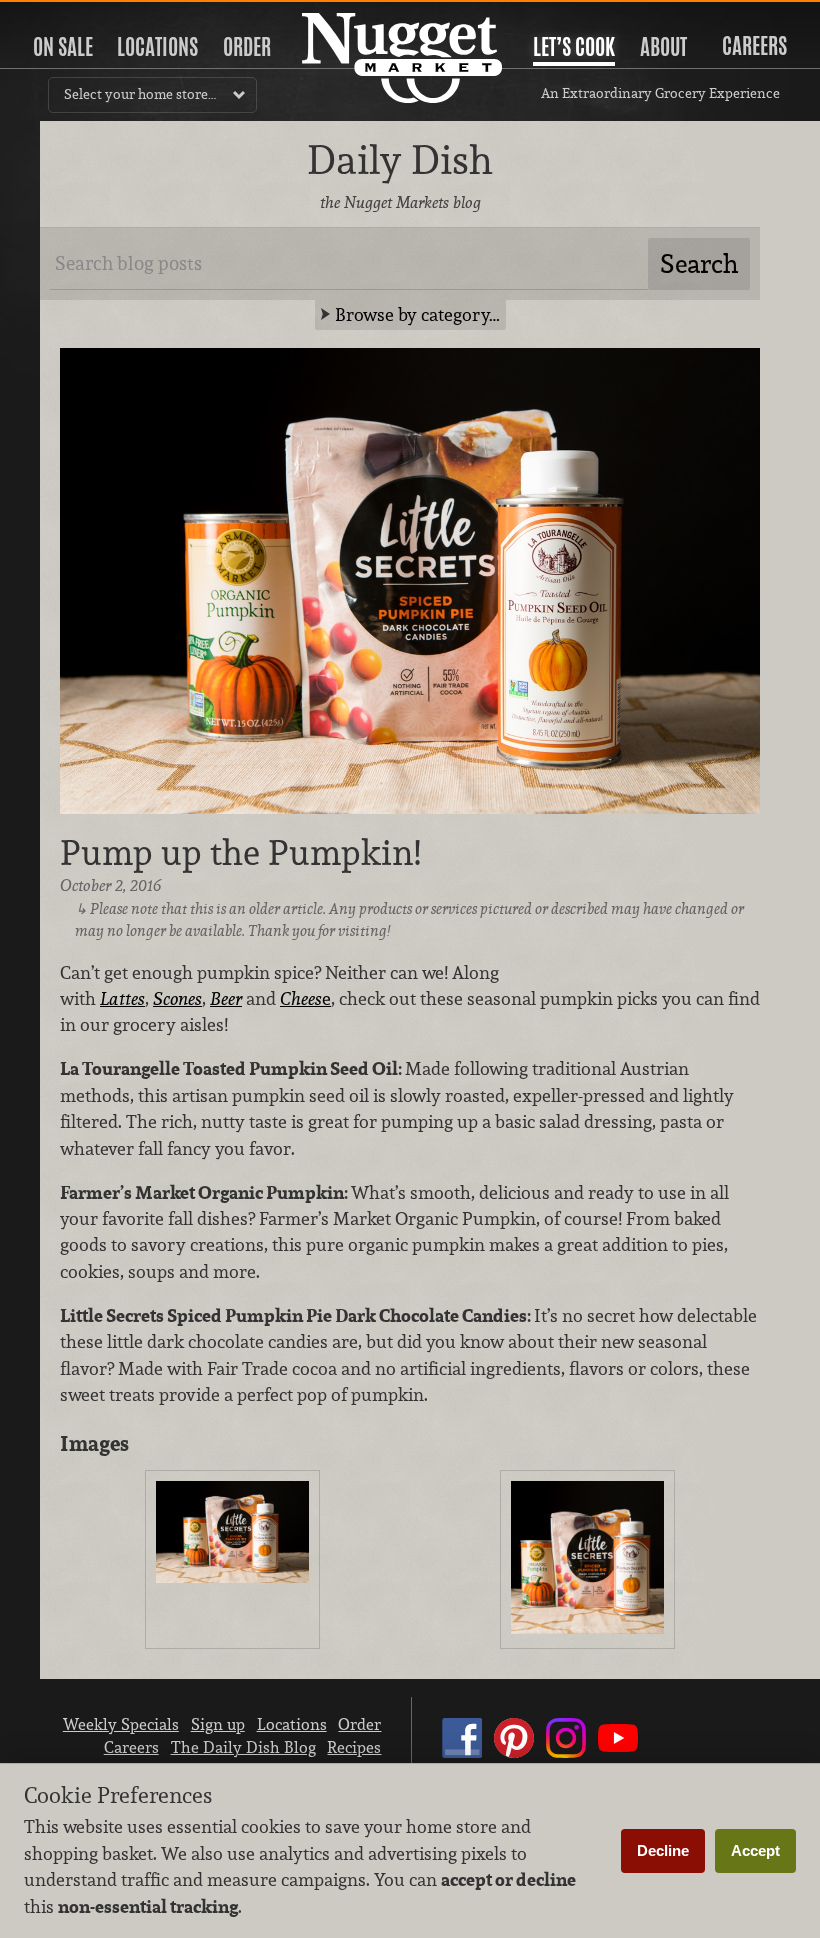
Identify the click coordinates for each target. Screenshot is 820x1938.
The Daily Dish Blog (243, 1747)
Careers (754, 46)
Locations (157, 47)
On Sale (63, 47)
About (663, 47)
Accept (755, 1850)
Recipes (354, 1747)
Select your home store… (140, 94)
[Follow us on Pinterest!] (514, 1757)
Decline (663, 1850)
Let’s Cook (574, 47)
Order (247, 47)
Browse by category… (417, 314)
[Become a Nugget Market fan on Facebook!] (462, 1757)
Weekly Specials (121, 1724)
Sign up (218, 1724)
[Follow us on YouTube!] (618, 1757)
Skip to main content (94, 16)
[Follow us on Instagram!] (566, 1757)
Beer (226, 998)
